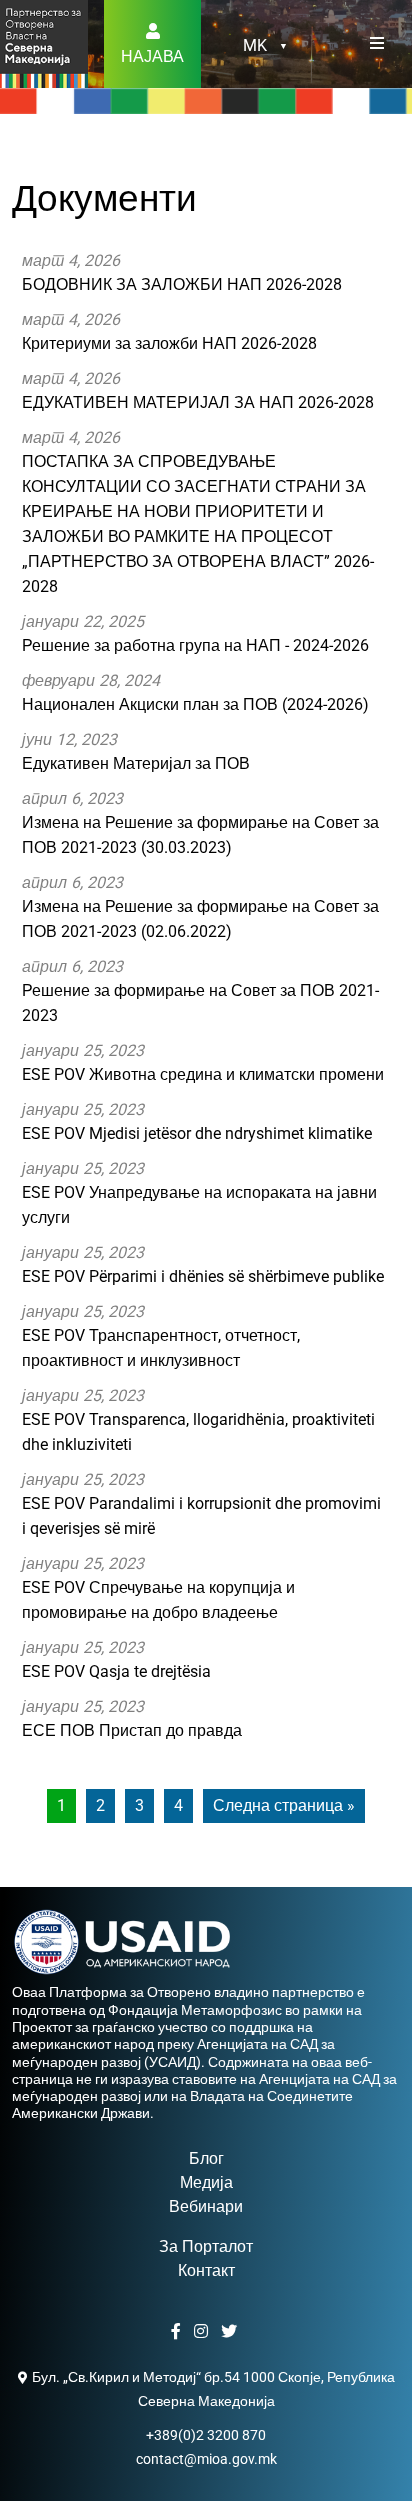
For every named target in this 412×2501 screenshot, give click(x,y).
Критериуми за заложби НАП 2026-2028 (169, 331)
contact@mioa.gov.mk (206, 2459)
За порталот (206, 2246)
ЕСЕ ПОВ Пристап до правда (132, 1718)
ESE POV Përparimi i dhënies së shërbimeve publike (203, 1264)
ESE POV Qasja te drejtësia (116, 1659)
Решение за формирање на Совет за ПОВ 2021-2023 (200, 991)
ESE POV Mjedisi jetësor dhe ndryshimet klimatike (197, 1121)
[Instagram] (203, 2332)
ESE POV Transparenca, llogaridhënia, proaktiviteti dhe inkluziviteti (198, 1420)
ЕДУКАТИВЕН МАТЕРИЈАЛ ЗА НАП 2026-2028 (198, 390)
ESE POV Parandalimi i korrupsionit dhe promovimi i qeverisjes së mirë (201, 1504)
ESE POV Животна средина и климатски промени (203, 1062)
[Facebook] (178, 2332)
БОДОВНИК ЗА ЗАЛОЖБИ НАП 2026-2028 (182, 272)
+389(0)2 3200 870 (206, 2435)
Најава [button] (152, 56)
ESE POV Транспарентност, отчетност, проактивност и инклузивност (161, 1336)
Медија (206, 2182)
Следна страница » (284, 1805)
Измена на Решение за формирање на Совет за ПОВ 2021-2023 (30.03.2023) (200, 823)
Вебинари (206, 2206)
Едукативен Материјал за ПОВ (136, 751)
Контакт (206, 2270)
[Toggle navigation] (377, 44)
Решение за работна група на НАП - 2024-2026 (195, 633)
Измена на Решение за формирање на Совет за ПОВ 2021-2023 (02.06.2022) (200, 907)
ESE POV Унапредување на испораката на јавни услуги (199, 1193)
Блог (206, 2158)
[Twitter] (231, 2332)
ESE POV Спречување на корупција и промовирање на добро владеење (158, 1588)
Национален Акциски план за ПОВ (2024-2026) (195, 692)
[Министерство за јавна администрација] (44, 42)
